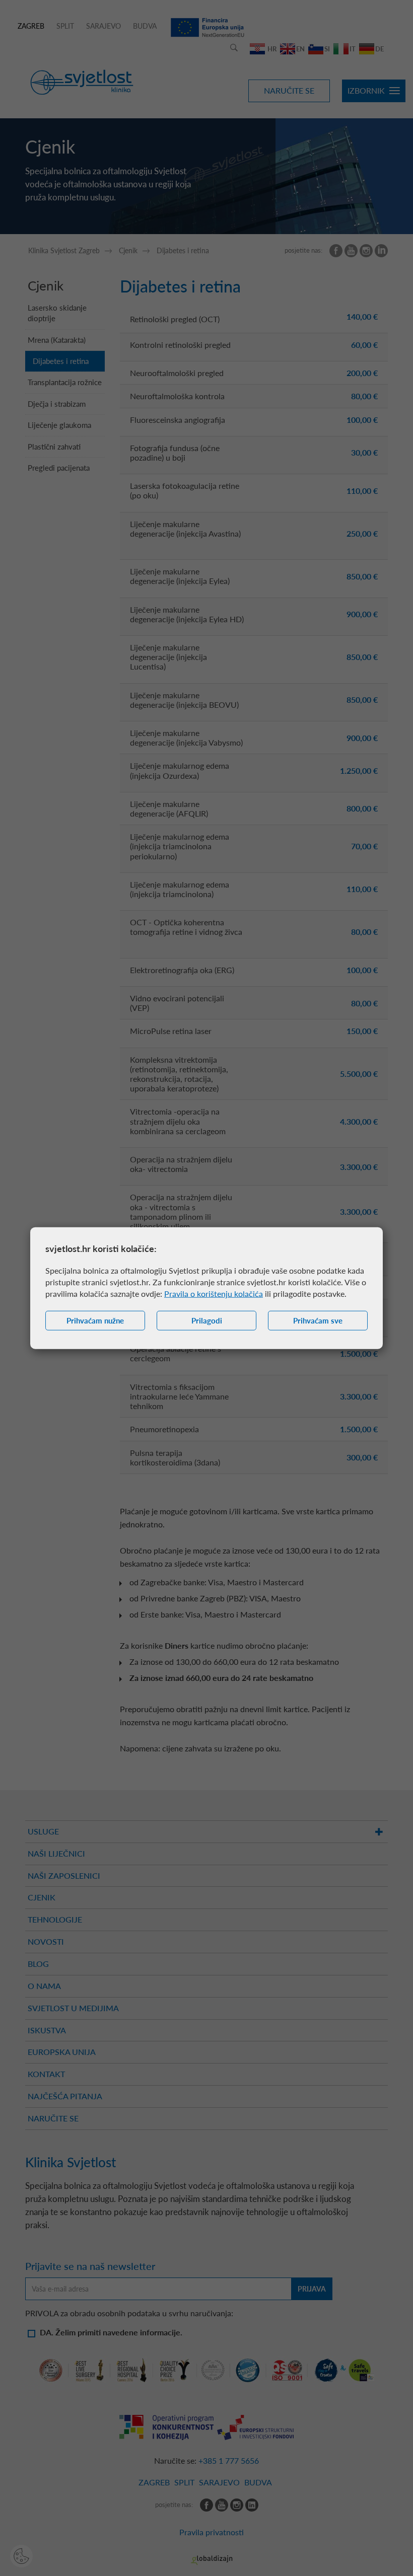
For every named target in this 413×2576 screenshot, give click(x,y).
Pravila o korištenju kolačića (214, 1294)
